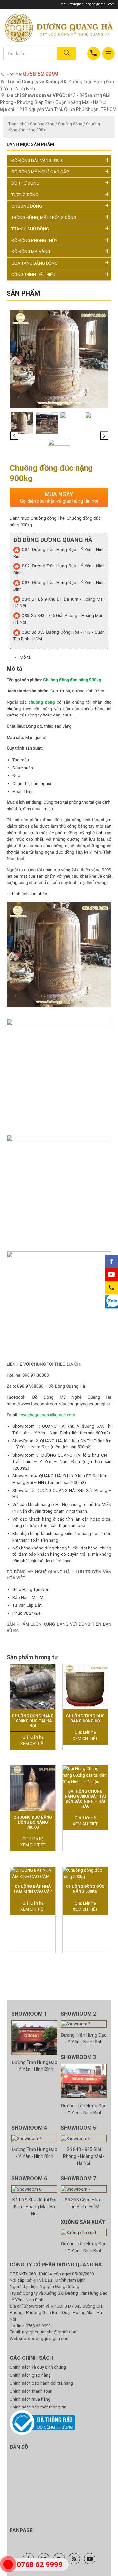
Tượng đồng (25, 195)
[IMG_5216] (47, 423)
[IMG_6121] (59, 450)
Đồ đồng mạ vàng (31, 252)
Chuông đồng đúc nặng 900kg (72, 680)
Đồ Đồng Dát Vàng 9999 (37, 160)
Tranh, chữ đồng (30, 229)
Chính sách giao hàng (30, 2375)
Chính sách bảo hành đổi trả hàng (41, 2383)
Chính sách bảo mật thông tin (38, 2407)
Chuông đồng (42, 124)
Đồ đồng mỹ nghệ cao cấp (40, 172)
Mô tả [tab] (25, 657)
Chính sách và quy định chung (38, 2367)
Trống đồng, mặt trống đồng (44, 217)
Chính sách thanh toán (31, 2391)
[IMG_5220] (71, 423)
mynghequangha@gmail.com (92, 4)
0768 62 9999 (38, 2326)
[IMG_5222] (96, 423)
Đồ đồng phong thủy (34, 240)
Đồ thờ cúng (25, 183)
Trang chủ (17, 124)
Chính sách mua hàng (30, 2399)
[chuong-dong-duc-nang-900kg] (59, 359)
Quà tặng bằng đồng (35, 263)
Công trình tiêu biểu (33, 275)
